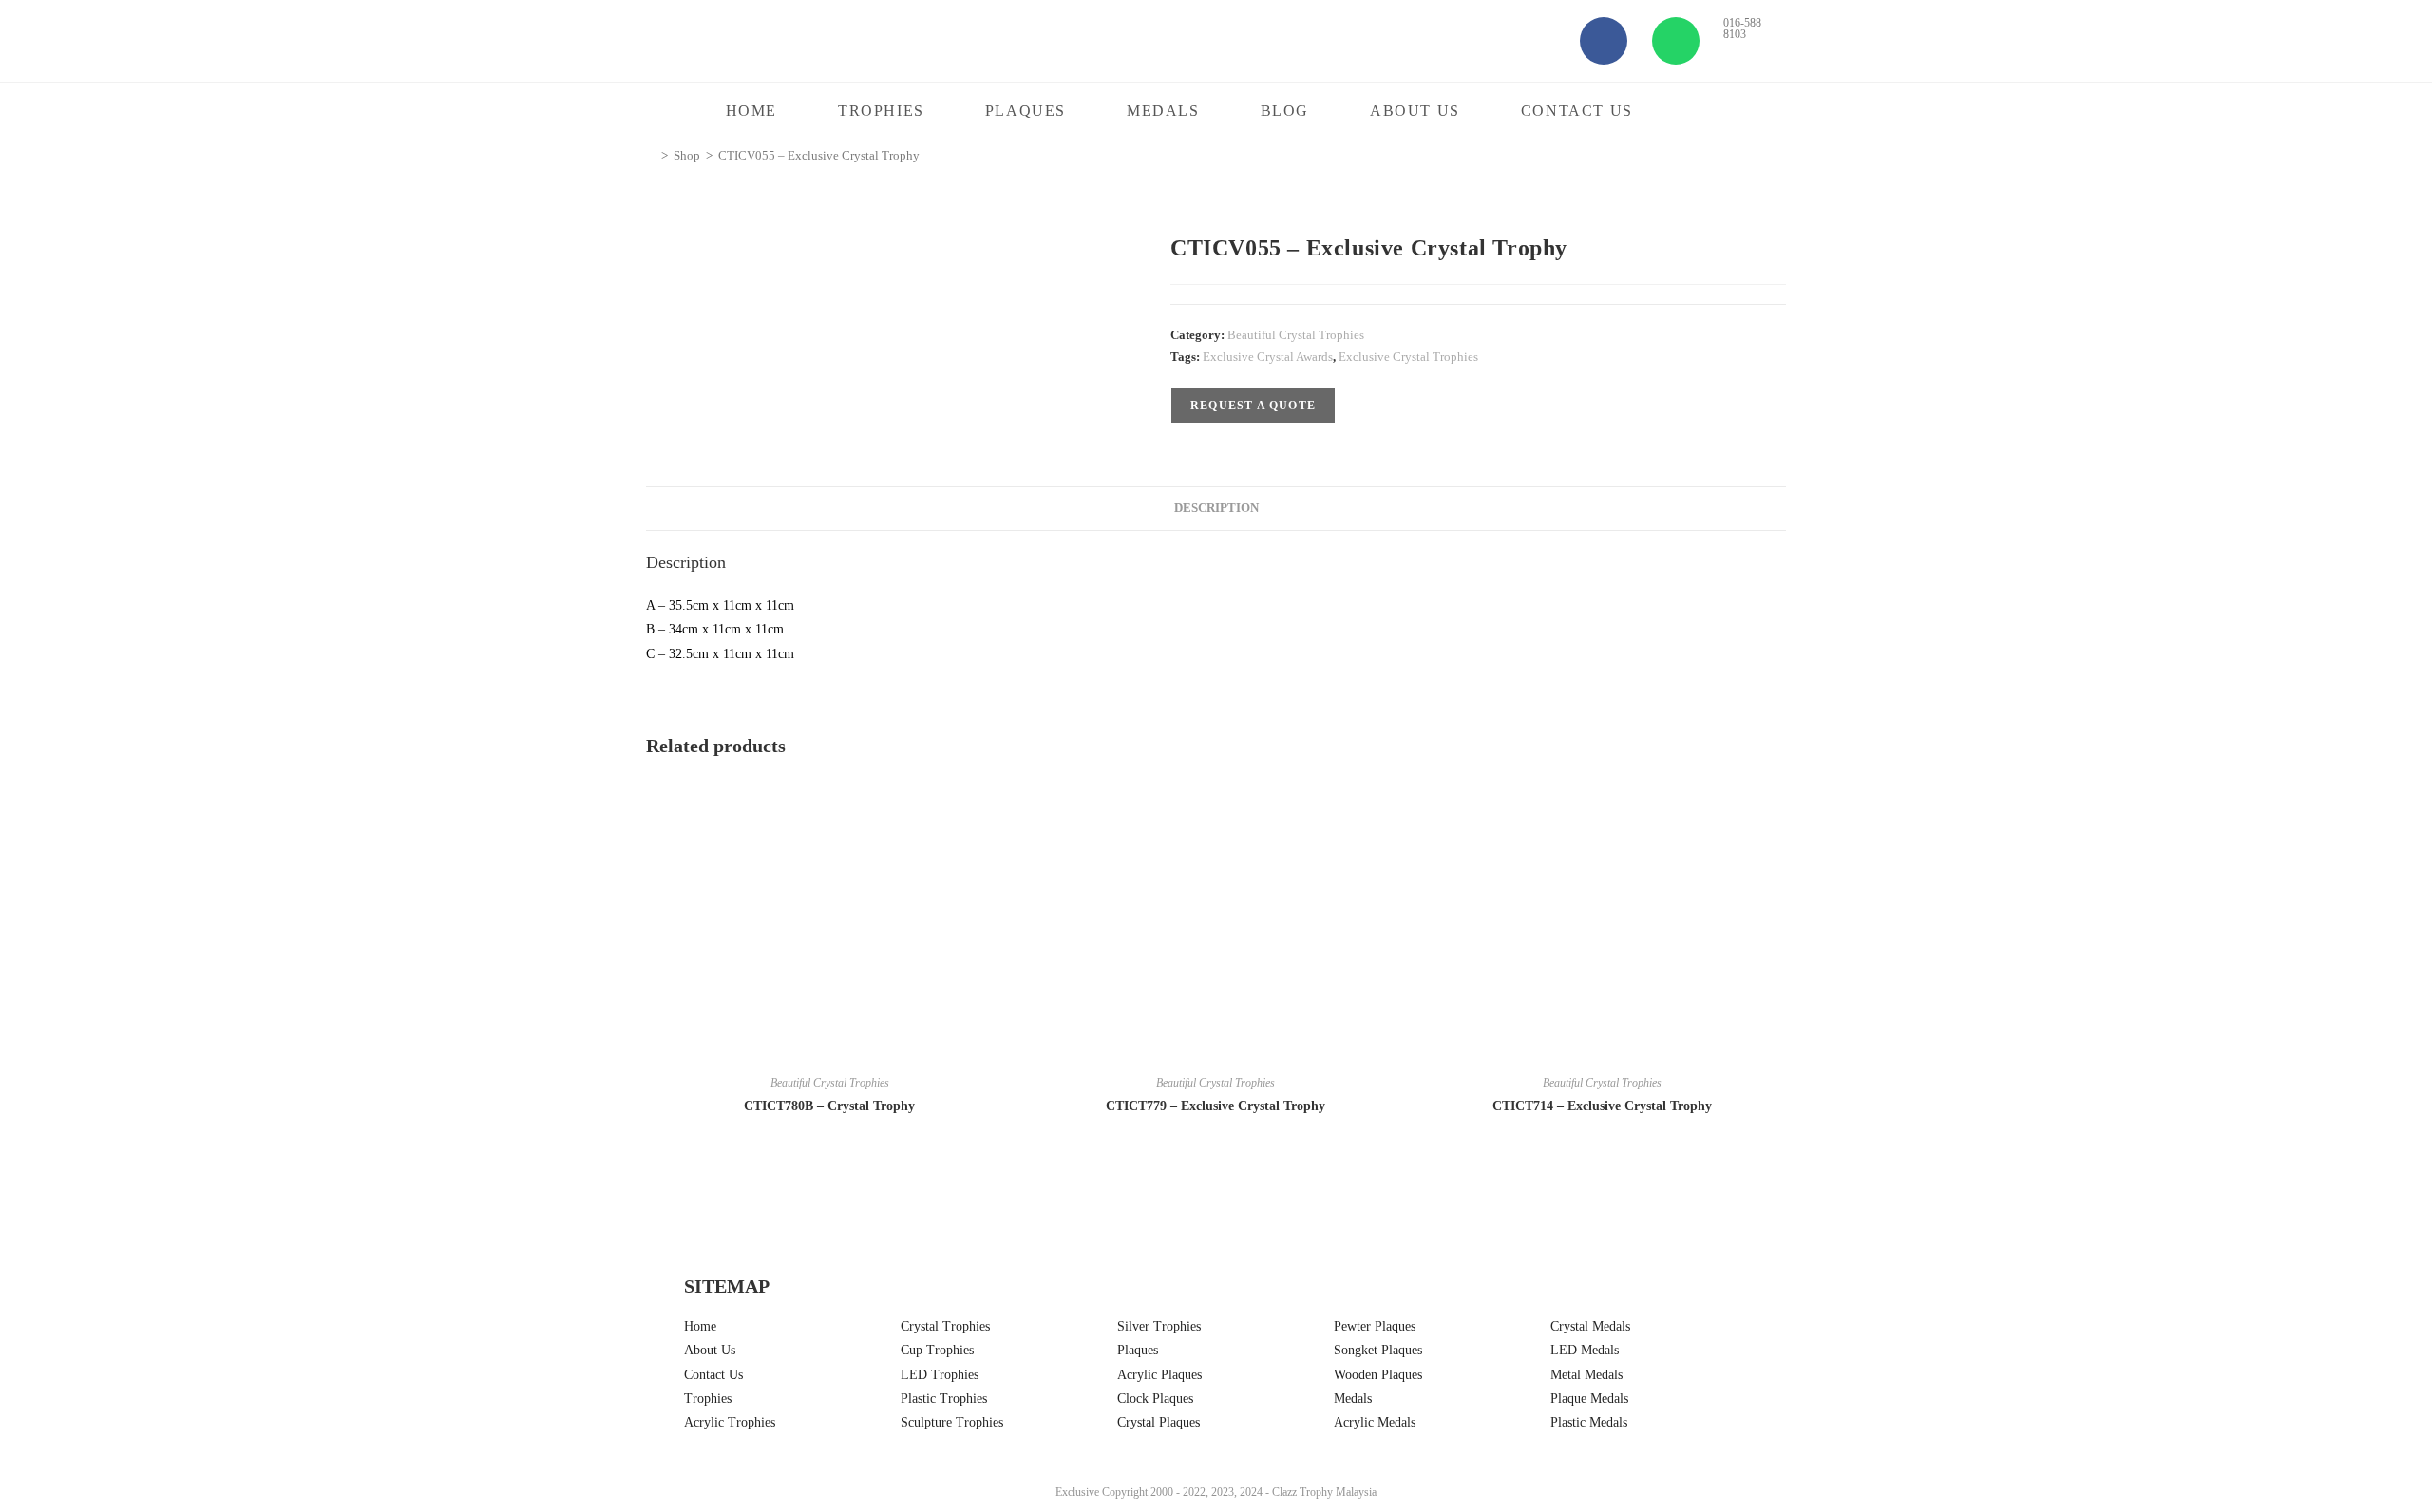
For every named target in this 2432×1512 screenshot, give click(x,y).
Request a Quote (1253, 406)
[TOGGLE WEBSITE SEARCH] (1700, 111)
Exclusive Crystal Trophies (1408, 357)
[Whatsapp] (1676, 41)
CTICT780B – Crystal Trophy (829, 1106)
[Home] (651, 155)
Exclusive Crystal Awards (1268, 357)
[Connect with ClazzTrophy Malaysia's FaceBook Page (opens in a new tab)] (58, 1433)
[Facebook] (1604, 41)
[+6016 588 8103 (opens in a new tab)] (2382, 1428)
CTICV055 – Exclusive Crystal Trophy (819, 155)
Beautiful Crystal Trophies (1296, 335)
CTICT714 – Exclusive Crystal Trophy (1602, 1106)
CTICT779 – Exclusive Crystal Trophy (1216, 1106)
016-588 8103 (1742, 28)
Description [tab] (1216, 508)
